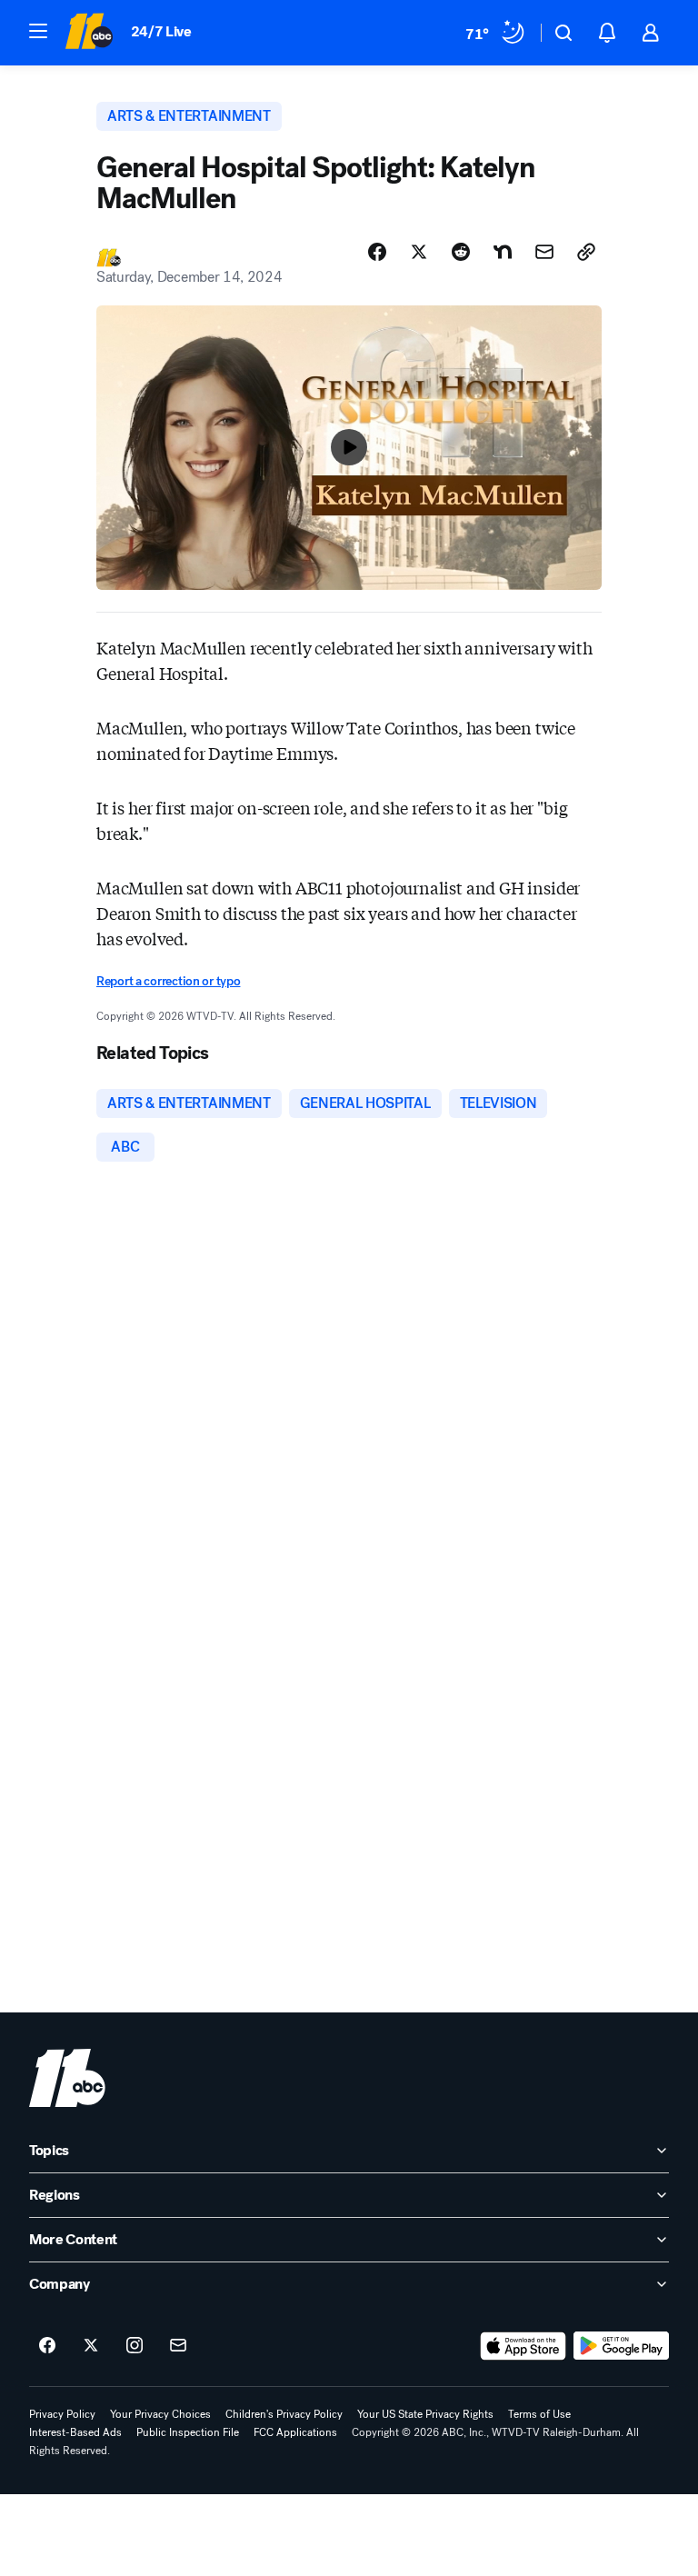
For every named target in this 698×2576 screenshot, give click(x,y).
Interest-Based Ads (75, 2432)
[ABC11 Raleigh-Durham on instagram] (135, 2346)
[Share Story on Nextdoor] (503, 252)
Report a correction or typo (168, 981)
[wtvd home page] (67, 2078)
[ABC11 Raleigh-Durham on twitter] (91, 2346)
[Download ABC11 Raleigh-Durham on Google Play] (621, 2346)
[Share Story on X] (419, 252)
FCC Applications (295, 2432)
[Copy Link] (586, 252)
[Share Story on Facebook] (377, 252)
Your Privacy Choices (160, 2414)
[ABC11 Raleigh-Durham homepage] (89, 33)
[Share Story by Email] (544, 252)
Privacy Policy (62, 2414)
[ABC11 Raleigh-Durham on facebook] (47, 2346)
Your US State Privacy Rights (425, 2414)
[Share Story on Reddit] (461, 252)
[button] (38, 31)
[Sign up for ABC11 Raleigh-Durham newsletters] (178, 2346)
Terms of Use (539, 2414)
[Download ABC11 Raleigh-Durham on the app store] (523, 2346)
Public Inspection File (188, 2432)
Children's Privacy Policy (284, 2414)
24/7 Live (161, 31)
